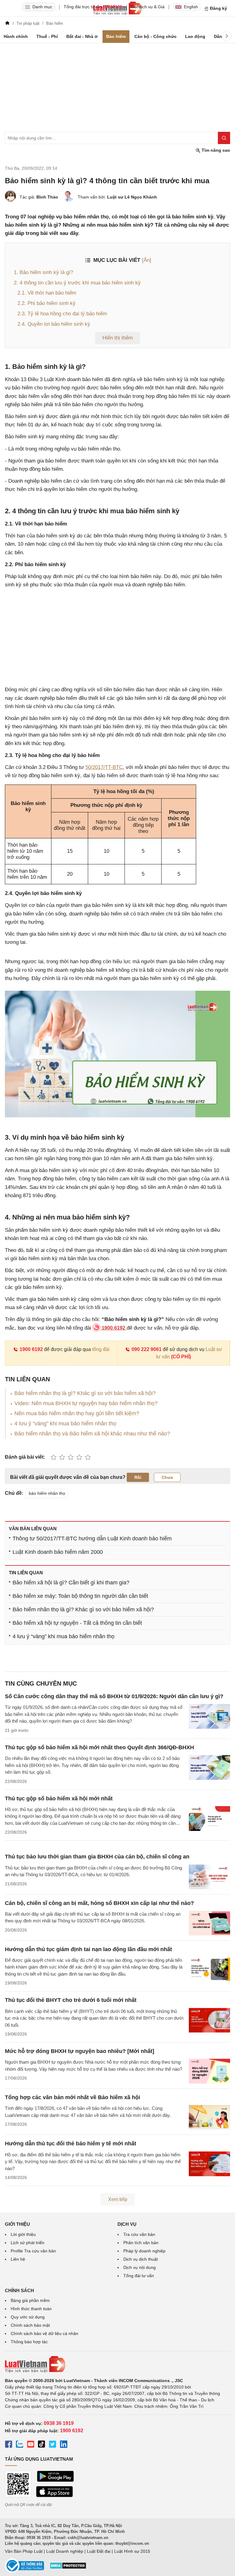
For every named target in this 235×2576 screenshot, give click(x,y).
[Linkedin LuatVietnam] (64, 2445)
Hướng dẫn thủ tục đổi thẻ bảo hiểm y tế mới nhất (71, 2144)
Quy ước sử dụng (28, 2317)
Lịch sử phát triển (28, 2243)
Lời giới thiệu (23, 2234)
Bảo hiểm (116, 36)
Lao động (195, 36)
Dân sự (221, 36)
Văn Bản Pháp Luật (24, 2551)
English (191, 7)
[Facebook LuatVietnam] (9, 2445)
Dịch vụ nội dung (140, 2267)
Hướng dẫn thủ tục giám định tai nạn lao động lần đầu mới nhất (88, 1949)
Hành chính (16, 36)
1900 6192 (31, 1349)
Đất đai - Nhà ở (82, 36)
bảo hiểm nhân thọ (47, 1493)
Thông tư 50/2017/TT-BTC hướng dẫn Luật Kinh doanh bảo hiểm (92, 1539)
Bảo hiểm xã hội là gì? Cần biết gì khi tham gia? (71, 1583)
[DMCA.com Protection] (68, 2568)
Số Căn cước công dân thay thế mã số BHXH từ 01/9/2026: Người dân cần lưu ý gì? (114, 1696)
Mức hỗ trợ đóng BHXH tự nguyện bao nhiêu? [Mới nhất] (80, 2051)
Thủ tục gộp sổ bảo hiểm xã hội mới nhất (59, 1798)
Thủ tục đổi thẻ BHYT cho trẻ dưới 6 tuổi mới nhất (71, 2000)
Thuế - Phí (47, 36)
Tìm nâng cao (215, 150)
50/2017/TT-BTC (104, 767)
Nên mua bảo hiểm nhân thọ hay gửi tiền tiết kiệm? (77, 1413)
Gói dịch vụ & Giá (148, 7)
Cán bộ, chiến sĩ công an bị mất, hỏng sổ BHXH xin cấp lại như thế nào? (99, 1903)
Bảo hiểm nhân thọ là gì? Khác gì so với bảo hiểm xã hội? (85, 1393)
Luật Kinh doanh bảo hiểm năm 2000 (58, 1552)
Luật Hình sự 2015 (132, 2551)
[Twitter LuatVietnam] (53, 2445)
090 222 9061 (147, 1349)
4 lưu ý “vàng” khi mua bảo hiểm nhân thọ (65, 1423)
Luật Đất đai (99, 2551)
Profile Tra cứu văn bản (33, 2251)
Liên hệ (18, 2259)
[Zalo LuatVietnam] (20, 2445)
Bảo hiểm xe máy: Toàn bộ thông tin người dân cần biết (80, 1596)
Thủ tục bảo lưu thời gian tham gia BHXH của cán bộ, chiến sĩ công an (97, 1857)
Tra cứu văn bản (139, 2234)
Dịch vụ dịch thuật (141, 2259)
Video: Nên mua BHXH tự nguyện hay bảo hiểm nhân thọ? (86, 1403)
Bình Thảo (47, 197)
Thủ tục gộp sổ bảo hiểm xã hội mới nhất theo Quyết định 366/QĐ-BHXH (99, 1747)
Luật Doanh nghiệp (65, 2551)
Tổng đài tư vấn (139, 2276)
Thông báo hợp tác (29, 2342)
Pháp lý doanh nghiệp (144, 2251)
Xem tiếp (118, 2199)
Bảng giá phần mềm (30, 2300)
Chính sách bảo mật (30, 2325)
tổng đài (101, 1349)
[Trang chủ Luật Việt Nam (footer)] (117, 2364)
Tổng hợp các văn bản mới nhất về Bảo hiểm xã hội (73, 2097)
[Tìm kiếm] (224, 138)
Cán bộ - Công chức (155, 36)
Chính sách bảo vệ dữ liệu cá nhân (45, 2333)
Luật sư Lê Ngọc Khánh (132, 197)
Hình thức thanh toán (31, 2309)
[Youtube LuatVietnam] (31, 2445)
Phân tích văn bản (141, 2243)
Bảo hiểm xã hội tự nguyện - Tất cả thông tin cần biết (77, 1623)
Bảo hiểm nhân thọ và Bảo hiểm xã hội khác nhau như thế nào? (92, 1434)
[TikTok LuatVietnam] (42, 2445)
